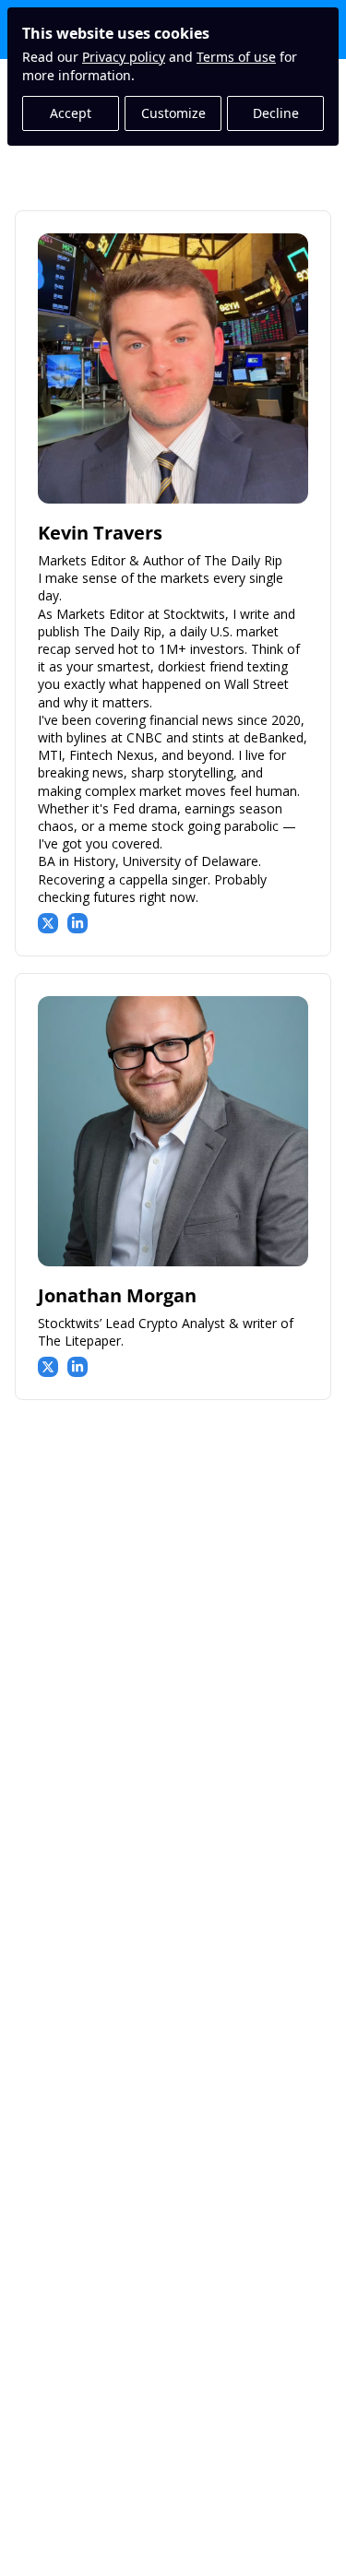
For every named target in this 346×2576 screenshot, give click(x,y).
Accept (71, 113)
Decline (276, 113)
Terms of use (236, 57)
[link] (173, 583)
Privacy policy (124, 57)
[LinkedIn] (78, 923)
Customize (173, 113)
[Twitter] (48, 923)
